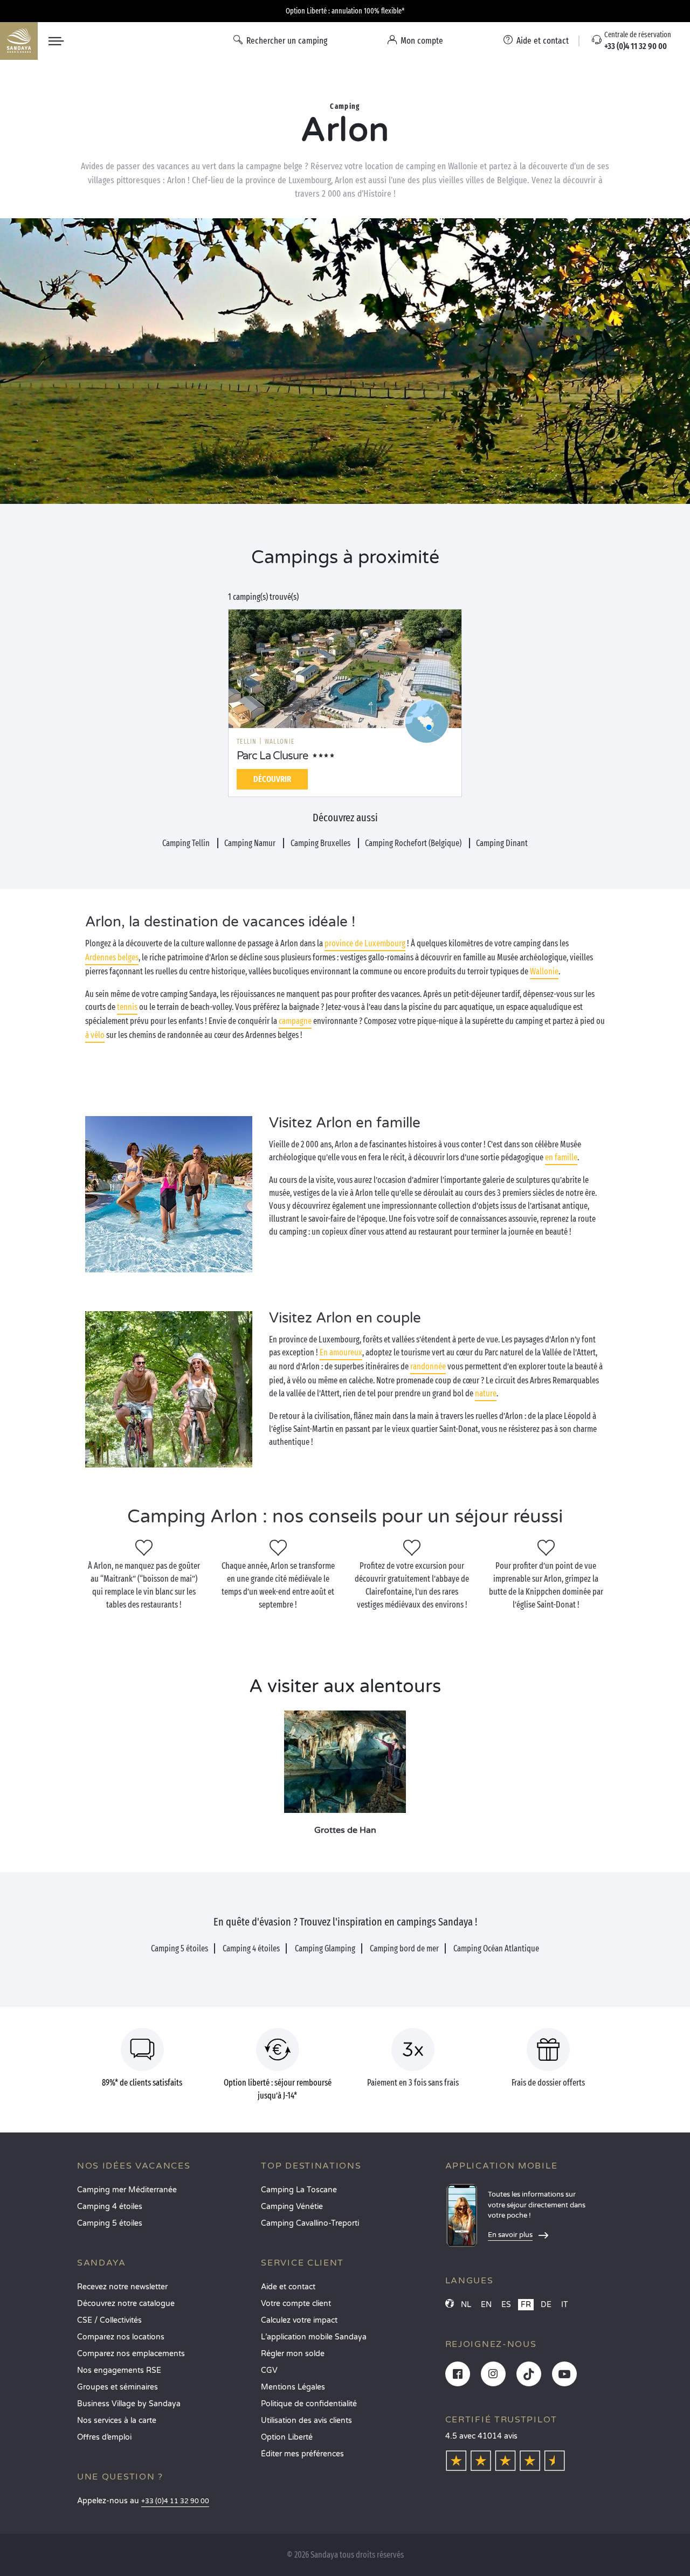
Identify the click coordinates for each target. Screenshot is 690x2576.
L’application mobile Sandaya (314, 2337)
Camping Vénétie (292, 2207)
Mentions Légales (293, 2387)
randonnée (428, 1366)
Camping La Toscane (299, 2190)
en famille (561, 1157)
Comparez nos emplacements (131, 2354)
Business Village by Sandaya (129, 2404)
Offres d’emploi (104, 2437)
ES (506, 2305)
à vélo (95, 1035)
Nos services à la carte (117, 2421)
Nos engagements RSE (119, 2370)
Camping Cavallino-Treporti (310, 2223)
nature (486, 1393)
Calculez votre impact (299, 2320)
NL (466, 2305)
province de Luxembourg (365, 943)
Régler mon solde (293, 2354)
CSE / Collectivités (109, 2320)
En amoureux (341, 1352)
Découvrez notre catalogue (126, 2304)
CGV (269, 2370)
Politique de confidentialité (309, 2404)
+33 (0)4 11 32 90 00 (175, 2501)
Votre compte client (296, 2304)
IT (565, 2305)
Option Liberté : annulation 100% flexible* (345, 11)
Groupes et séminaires (118, 2387)
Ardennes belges (112, 957)
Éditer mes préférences (302, 2454)
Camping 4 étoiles (110, 2207)
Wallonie (544, 971)
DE (546, 2305)
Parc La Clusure (272, 756)
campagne (295, 1021)
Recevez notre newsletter (122, 2287)
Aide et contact (288, 2287)
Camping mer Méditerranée (127, 2190)
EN (486, 2305)
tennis (127, 1007)
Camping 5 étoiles (110, 2223)
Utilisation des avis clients (306, 2421)
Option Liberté (287, 2437)
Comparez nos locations (121, 2337)
